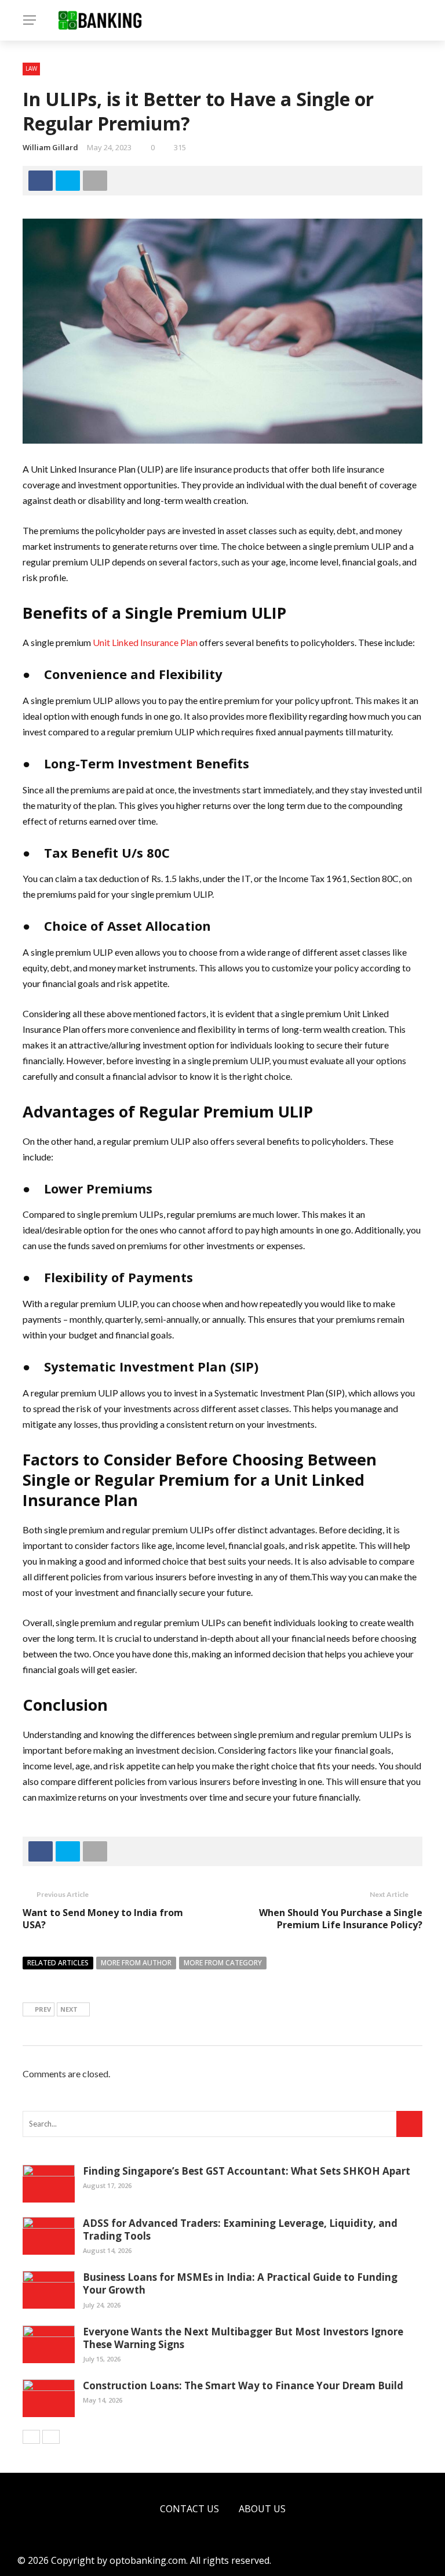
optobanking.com (148, 2560)
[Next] (51, 2437)
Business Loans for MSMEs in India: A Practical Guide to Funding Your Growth (240, 2283)
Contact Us (189, 2509)
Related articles (58, 1963)
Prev (43, 2009)
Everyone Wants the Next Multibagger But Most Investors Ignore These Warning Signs (243, 2338)
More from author (136, 1963)
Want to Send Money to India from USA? (103, 1919)
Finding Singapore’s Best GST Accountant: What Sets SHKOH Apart (247, 2171)
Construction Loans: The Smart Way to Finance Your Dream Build (243, 2385)
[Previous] (31, 2437)
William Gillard (50, 147)
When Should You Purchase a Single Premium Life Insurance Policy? (341, 1919)
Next (69, 2009)
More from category (223, 1963)
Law (31, 68)
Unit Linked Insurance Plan (145, 642)
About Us (262, 2509)
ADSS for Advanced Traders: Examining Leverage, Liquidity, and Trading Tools (240, 2229)
